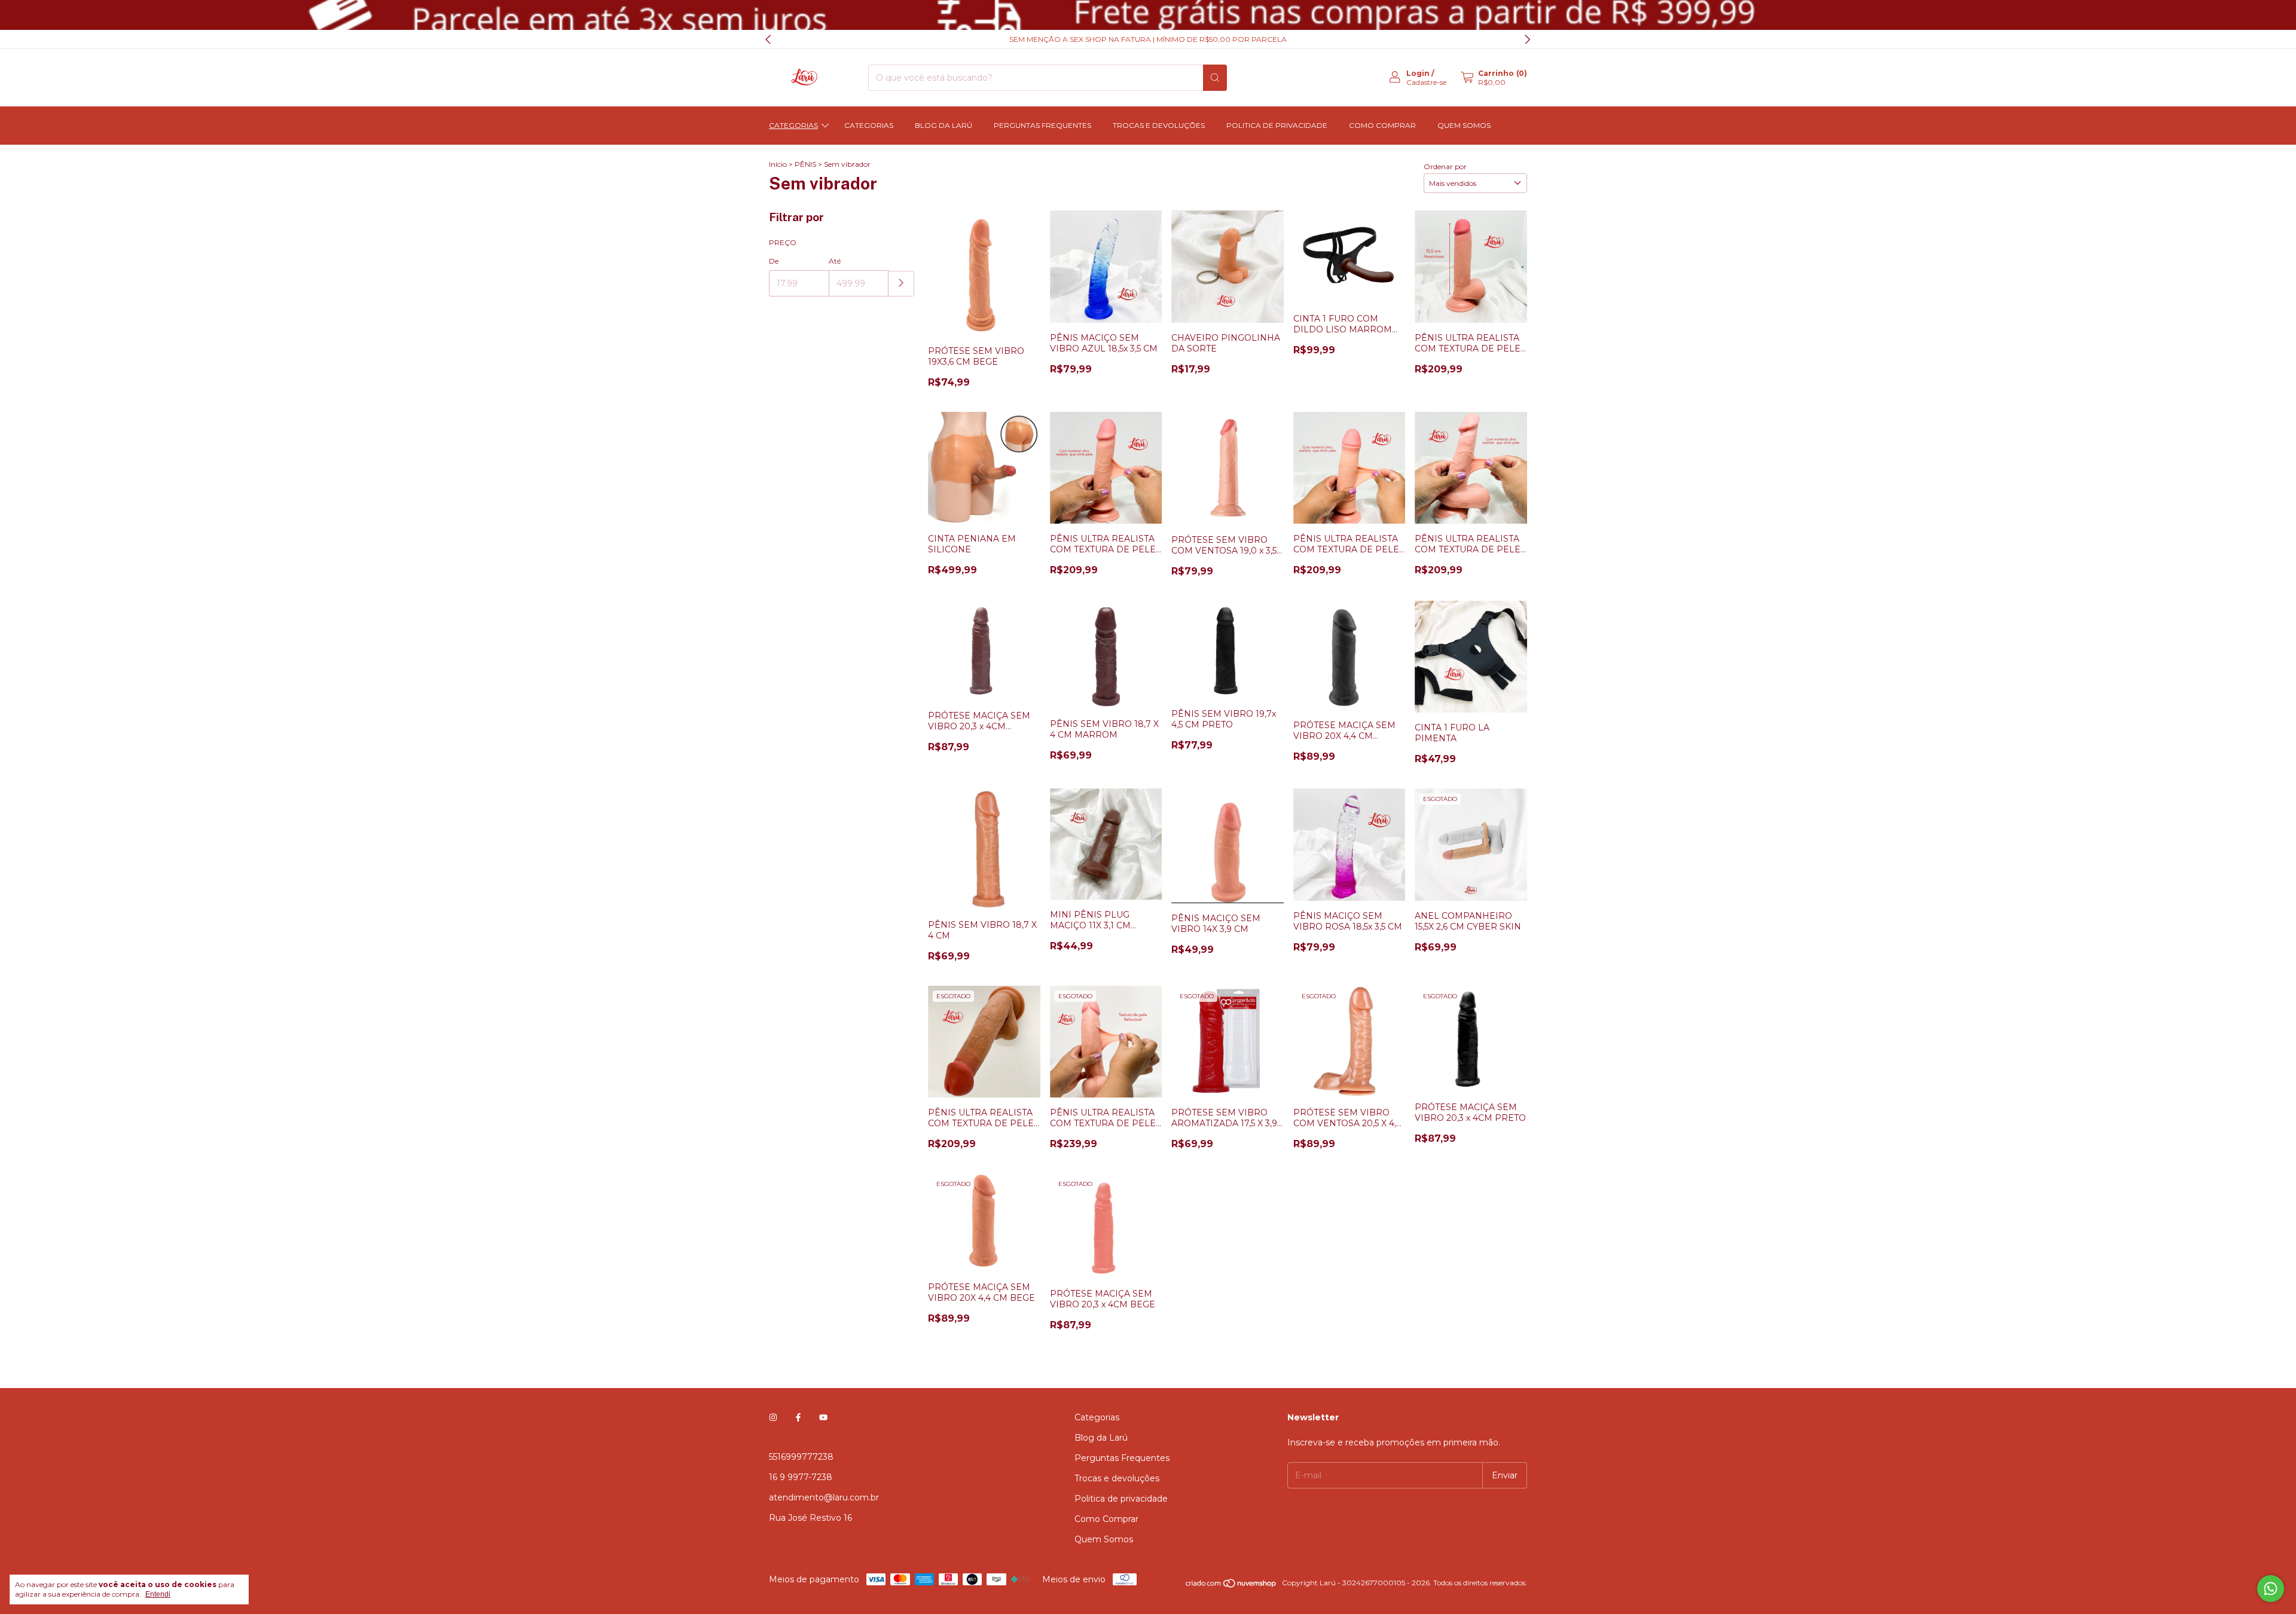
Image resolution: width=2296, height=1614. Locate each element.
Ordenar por (1445, 166)
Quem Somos (1464, 125)
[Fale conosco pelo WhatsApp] (2271, 1589)
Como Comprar (1382, 125)
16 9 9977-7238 (801, 1477)
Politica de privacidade (1277, 125)
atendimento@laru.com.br (824, 1497)
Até (835, 261)
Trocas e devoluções (1159, 125)
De (774, 261)
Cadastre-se (1426, 82)
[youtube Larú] (823, 1417)
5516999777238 (801, 1457)
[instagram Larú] (773, 1417)
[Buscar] (1215, 78)
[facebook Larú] (798, 1417)
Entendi (158, 1594)
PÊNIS (805, 164)
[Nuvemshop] (1231, 1586)
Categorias (793, 125)
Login (1418, 73)
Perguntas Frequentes (1042, 125)
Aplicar (901, 284)
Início (778, 164)
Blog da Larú (944, 125)
